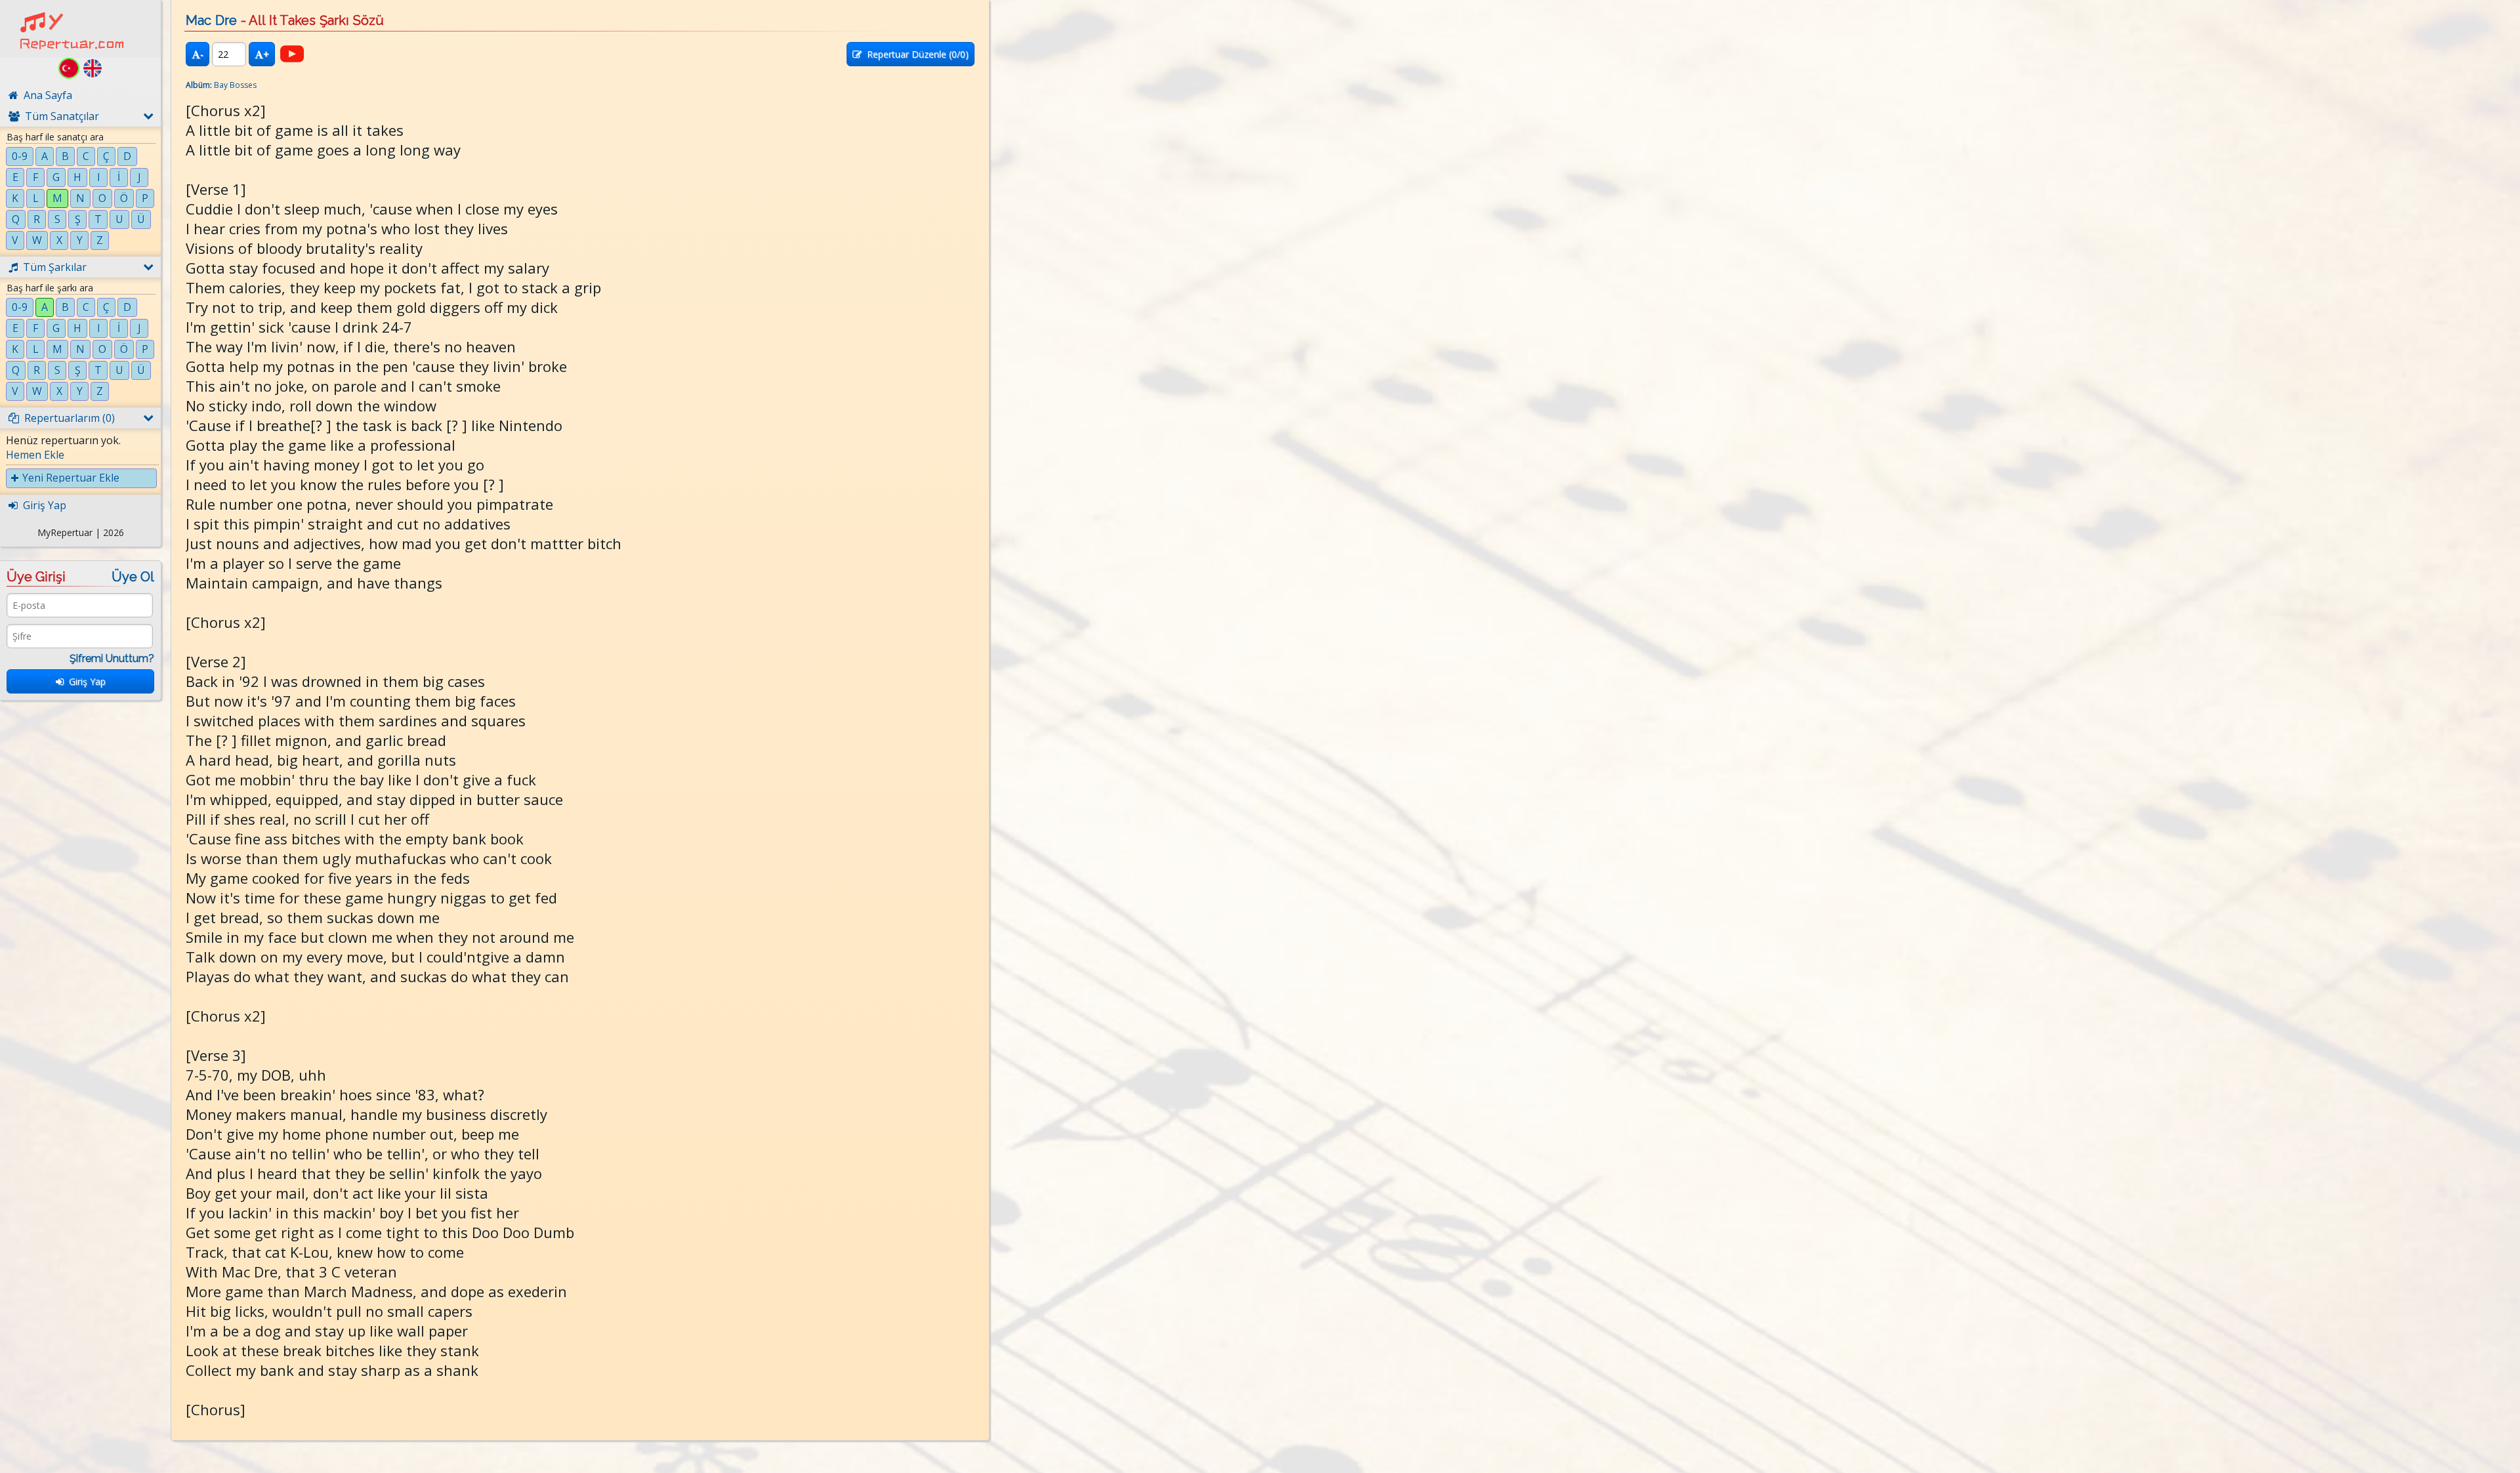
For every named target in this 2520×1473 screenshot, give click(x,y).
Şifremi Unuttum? (112, 658)
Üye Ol (133, 577)
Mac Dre (211, 20)
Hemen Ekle (35, 455)
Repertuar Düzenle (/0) (915, 54)
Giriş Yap (85, 681)
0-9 (20, 156)
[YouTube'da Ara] (292, 54)
